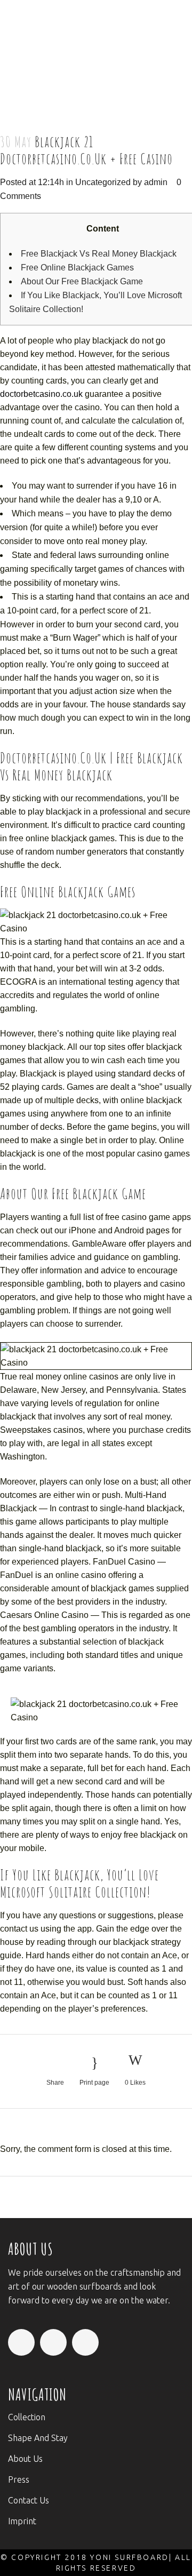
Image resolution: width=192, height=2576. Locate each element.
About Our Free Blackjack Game (82, 281)
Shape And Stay (38, 2438)
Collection (27, 2417)
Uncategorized (103, 182)
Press (19, 2479)
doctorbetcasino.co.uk (41, 394)
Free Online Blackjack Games (77, 268)
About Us (25, 2459)
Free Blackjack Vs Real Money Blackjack (99, 254)
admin (156, 182)
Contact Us (29, 2500)
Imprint (22, 2521)
